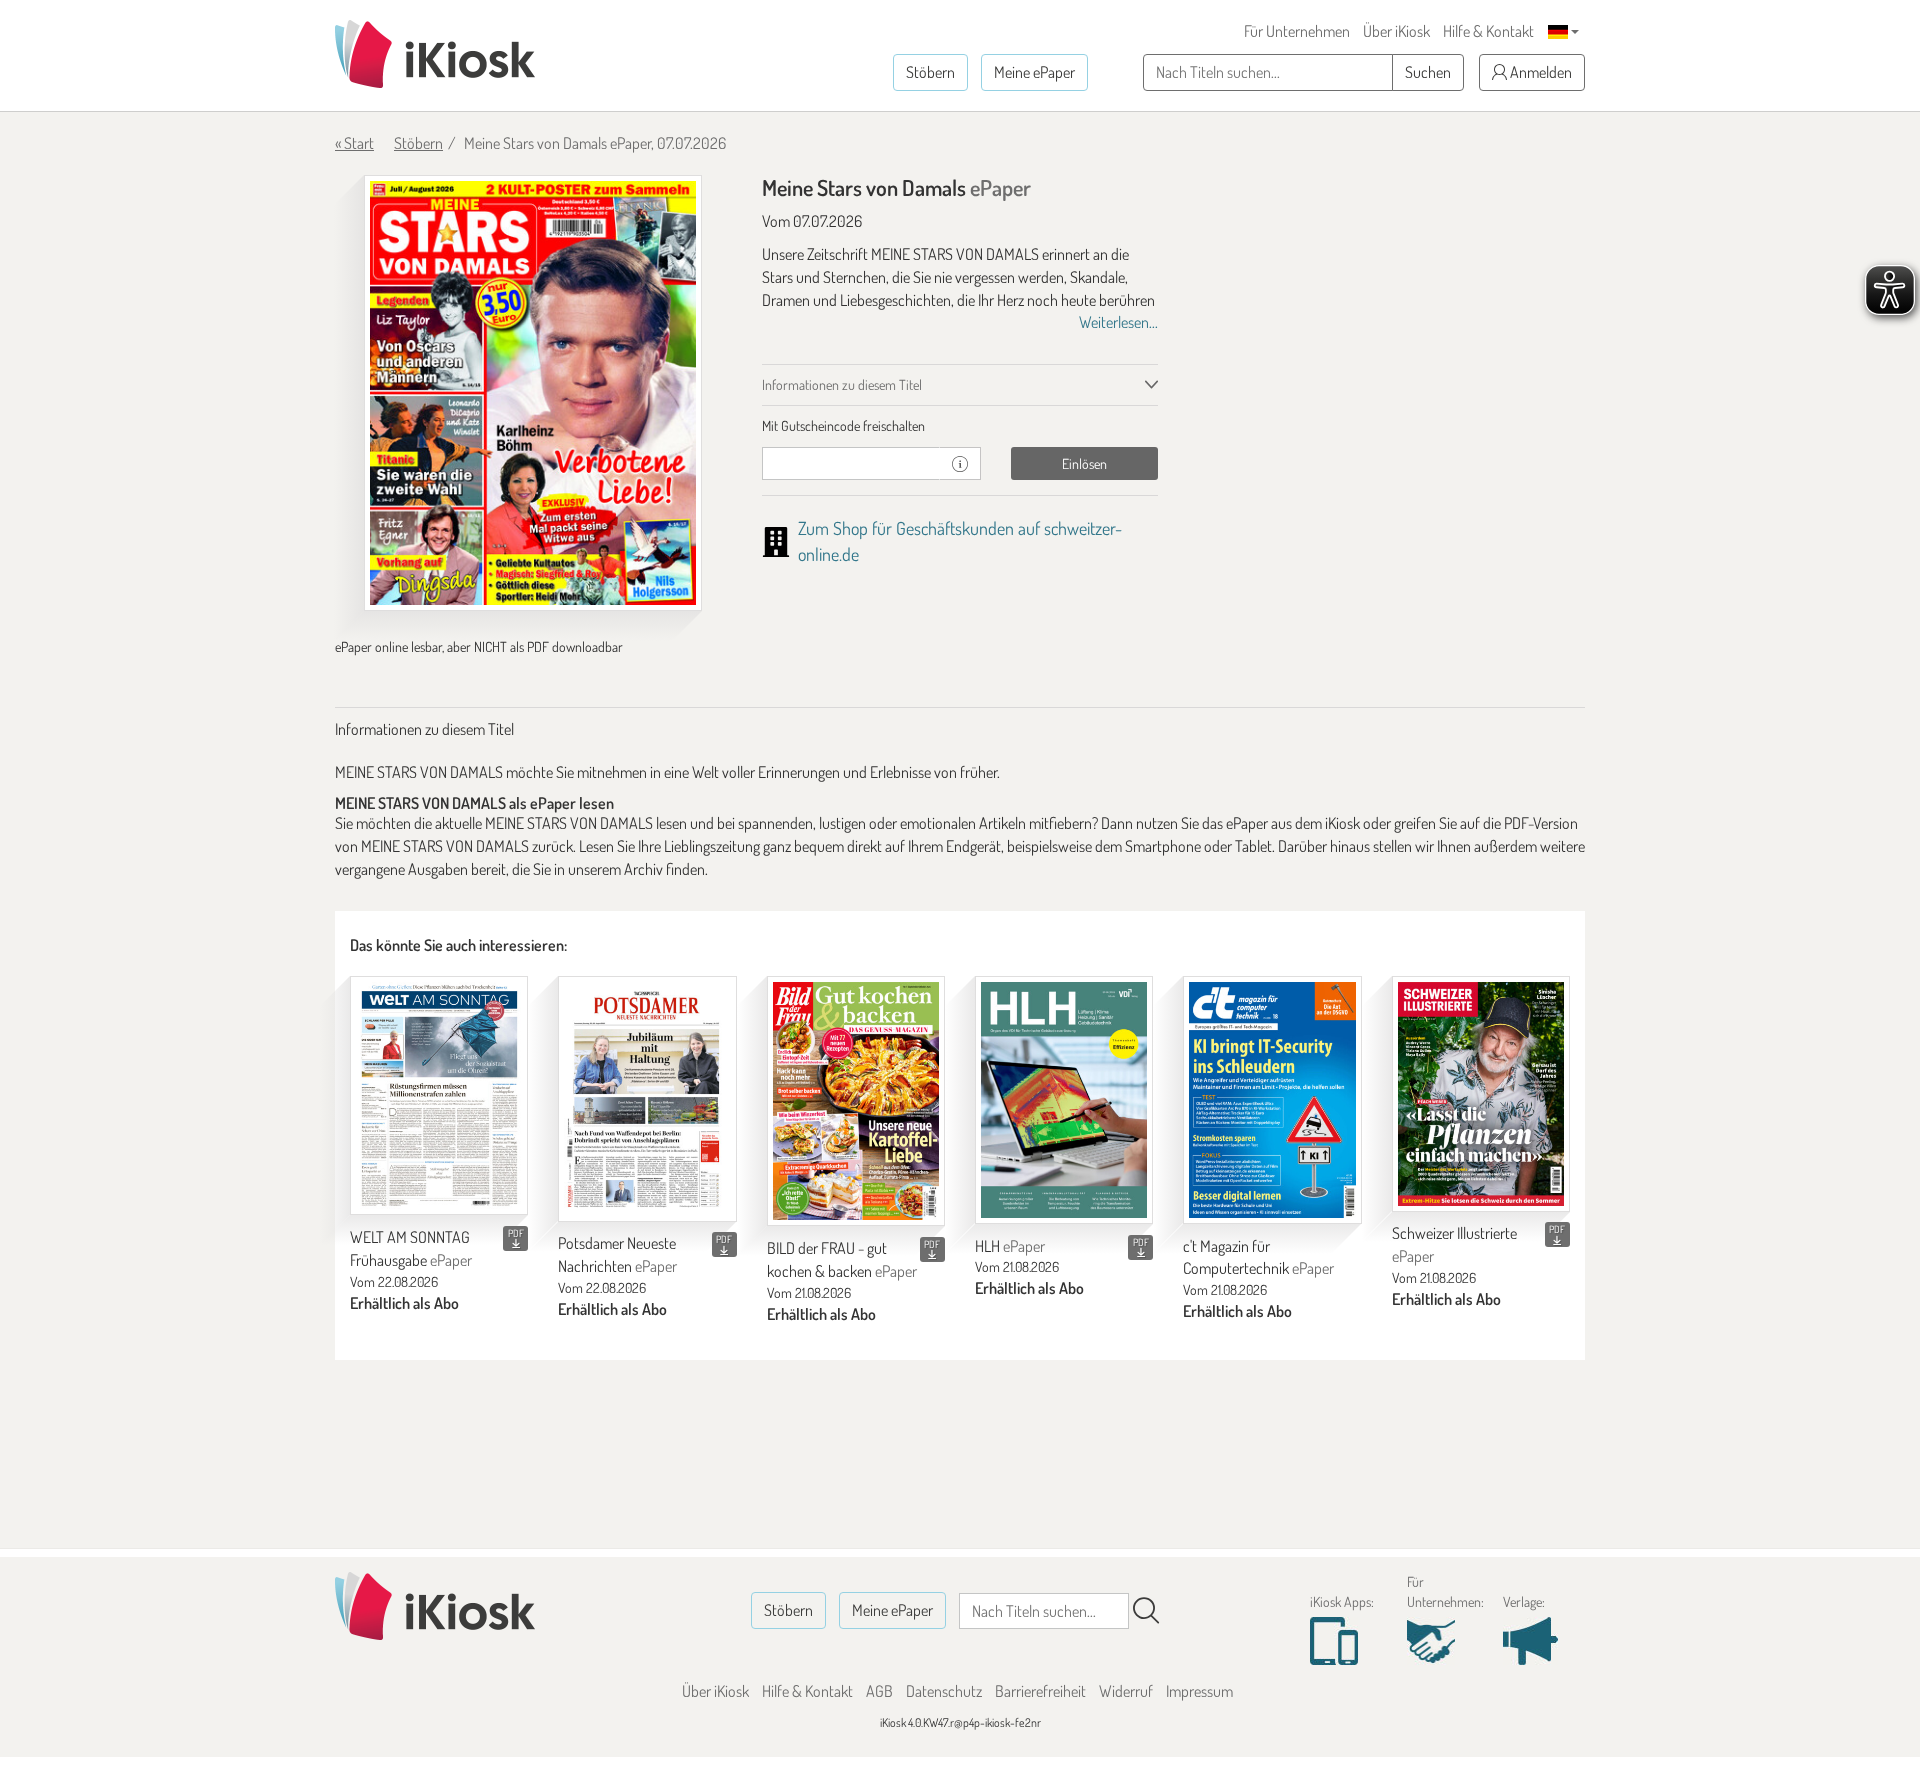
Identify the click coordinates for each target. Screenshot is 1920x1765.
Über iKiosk (1396, 31)
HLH (1010, 1246)
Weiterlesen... (1118, 322)
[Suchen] (1146, 1611)
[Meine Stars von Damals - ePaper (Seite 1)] (533, 393)
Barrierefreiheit (1040, 1691)
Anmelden (1539, 72)
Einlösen (1084, 463)
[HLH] (1064, 1099)
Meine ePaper (1034, 72)
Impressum (1199, 1691)
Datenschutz (944, 1691)
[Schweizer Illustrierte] (1481, 1093)
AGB (879, 1691)
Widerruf (1126, 1691)
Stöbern (930, 72)
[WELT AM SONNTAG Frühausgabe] (439, 1095)
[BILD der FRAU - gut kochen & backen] (856, 1101)
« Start (354, 143)
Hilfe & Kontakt (1488, 31)
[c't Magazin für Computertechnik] (1272, 1099)
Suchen (1428, 72)
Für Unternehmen (1297, 31)
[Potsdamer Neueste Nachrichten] (647, 1098)
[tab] (960, 426)
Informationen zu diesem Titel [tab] (842, 384)
